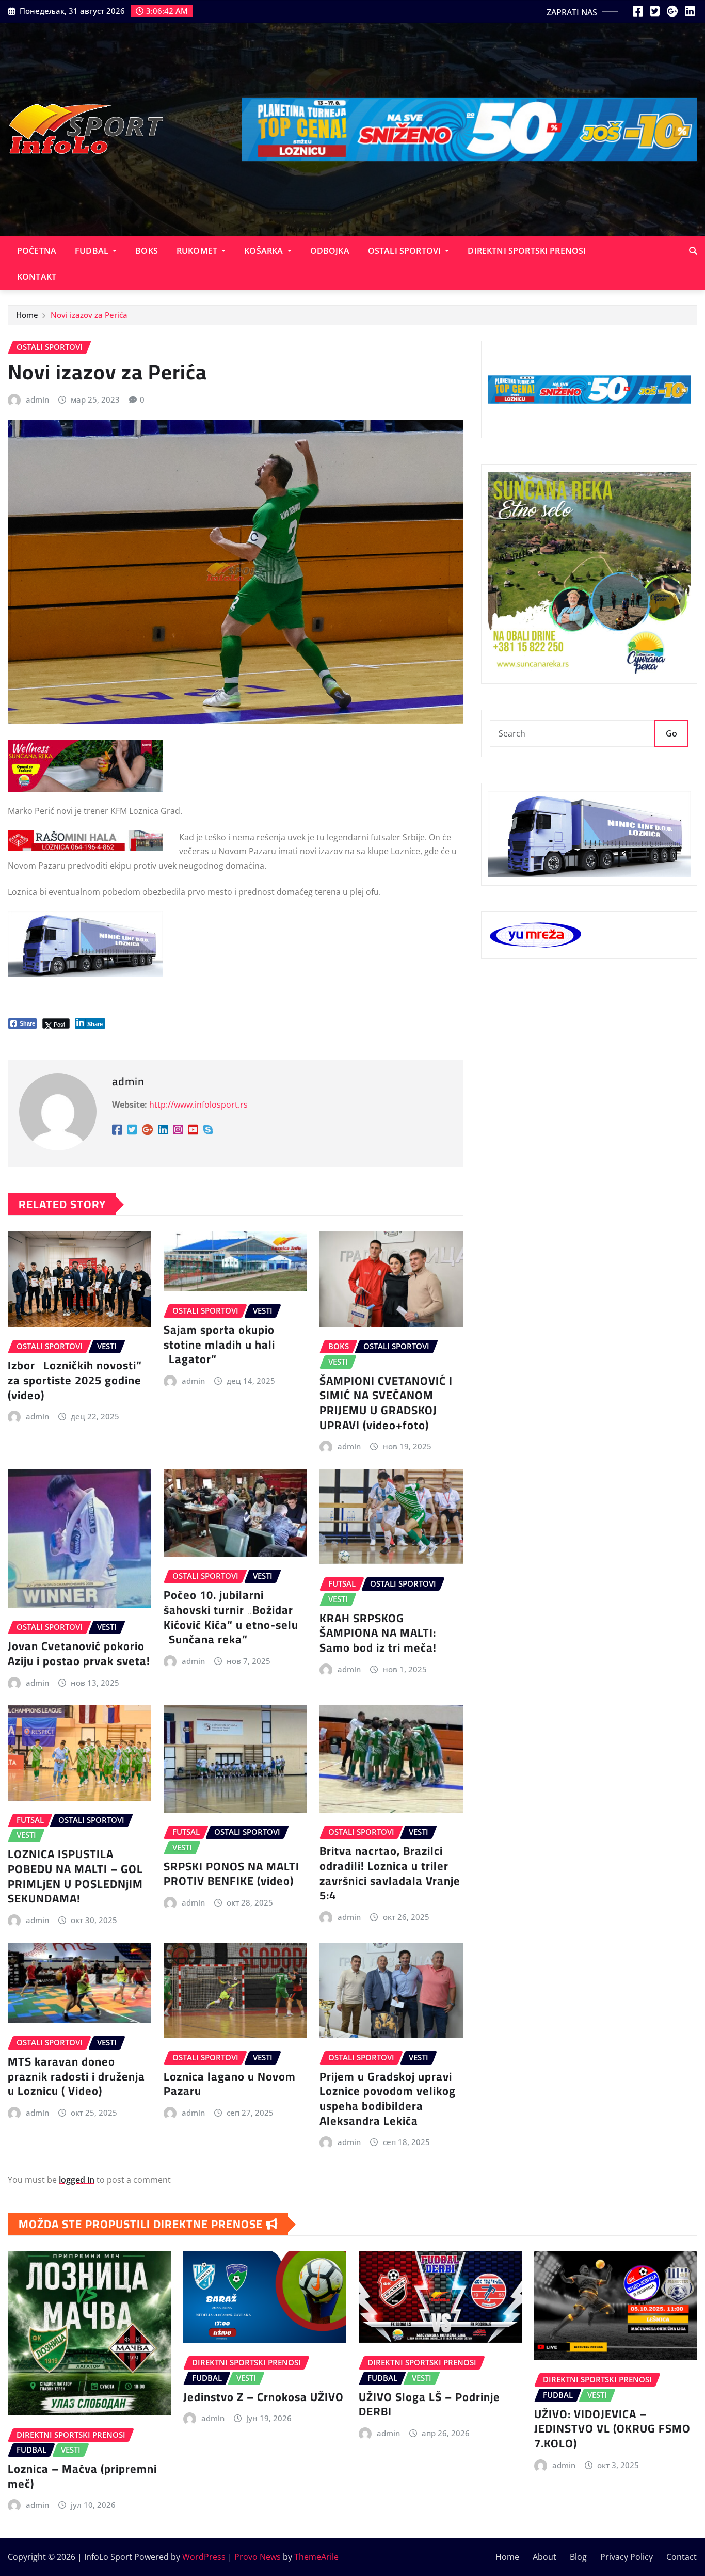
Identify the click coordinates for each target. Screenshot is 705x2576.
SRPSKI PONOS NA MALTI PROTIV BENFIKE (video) (231, 1874)
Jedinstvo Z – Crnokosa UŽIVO (263, 2397)
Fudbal (93, 251)
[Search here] (693, 251)
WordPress (204, 2557)
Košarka (265, 251)
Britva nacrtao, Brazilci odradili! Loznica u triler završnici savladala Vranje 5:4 (390, 1873)
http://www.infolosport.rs (198, 1105)
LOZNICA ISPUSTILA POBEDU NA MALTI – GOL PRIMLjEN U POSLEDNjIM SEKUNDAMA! (75, 1876)
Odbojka (330, 251)
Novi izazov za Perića (89, 315)
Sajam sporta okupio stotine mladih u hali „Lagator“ (219, 1344)
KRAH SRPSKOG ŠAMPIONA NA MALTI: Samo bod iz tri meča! (378, 1633)
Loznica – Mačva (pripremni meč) (82, 2476)
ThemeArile (316, 2557)
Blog (578, 2557)
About (544, 2557)
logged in (77, 2180)
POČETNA (37, 251)
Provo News (258, 2557)
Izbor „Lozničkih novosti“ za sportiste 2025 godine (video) (75, 1380)
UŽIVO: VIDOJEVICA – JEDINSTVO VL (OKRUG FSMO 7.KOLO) (612, 2429)
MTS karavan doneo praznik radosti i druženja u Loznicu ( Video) (76, 2076)
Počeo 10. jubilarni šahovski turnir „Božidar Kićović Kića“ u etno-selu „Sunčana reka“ (231, 1617)
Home (27, 315)
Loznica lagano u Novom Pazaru (230, 2084)
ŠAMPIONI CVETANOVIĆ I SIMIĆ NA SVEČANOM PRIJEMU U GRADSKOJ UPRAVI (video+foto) (386, 1403)
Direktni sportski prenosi (527, 251)
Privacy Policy (627, 2557)
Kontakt (37, 277)
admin (37, 399)
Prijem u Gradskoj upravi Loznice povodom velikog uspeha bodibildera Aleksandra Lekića (388, 2099)
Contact (682, 2557)
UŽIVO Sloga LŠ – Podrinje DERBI (429, 2404)
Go (671, 733)
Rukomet (198, 251)
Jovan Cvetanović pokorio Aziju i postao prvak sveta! (79, 1653)
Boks (147, 251)
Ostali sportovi (406, 251)
